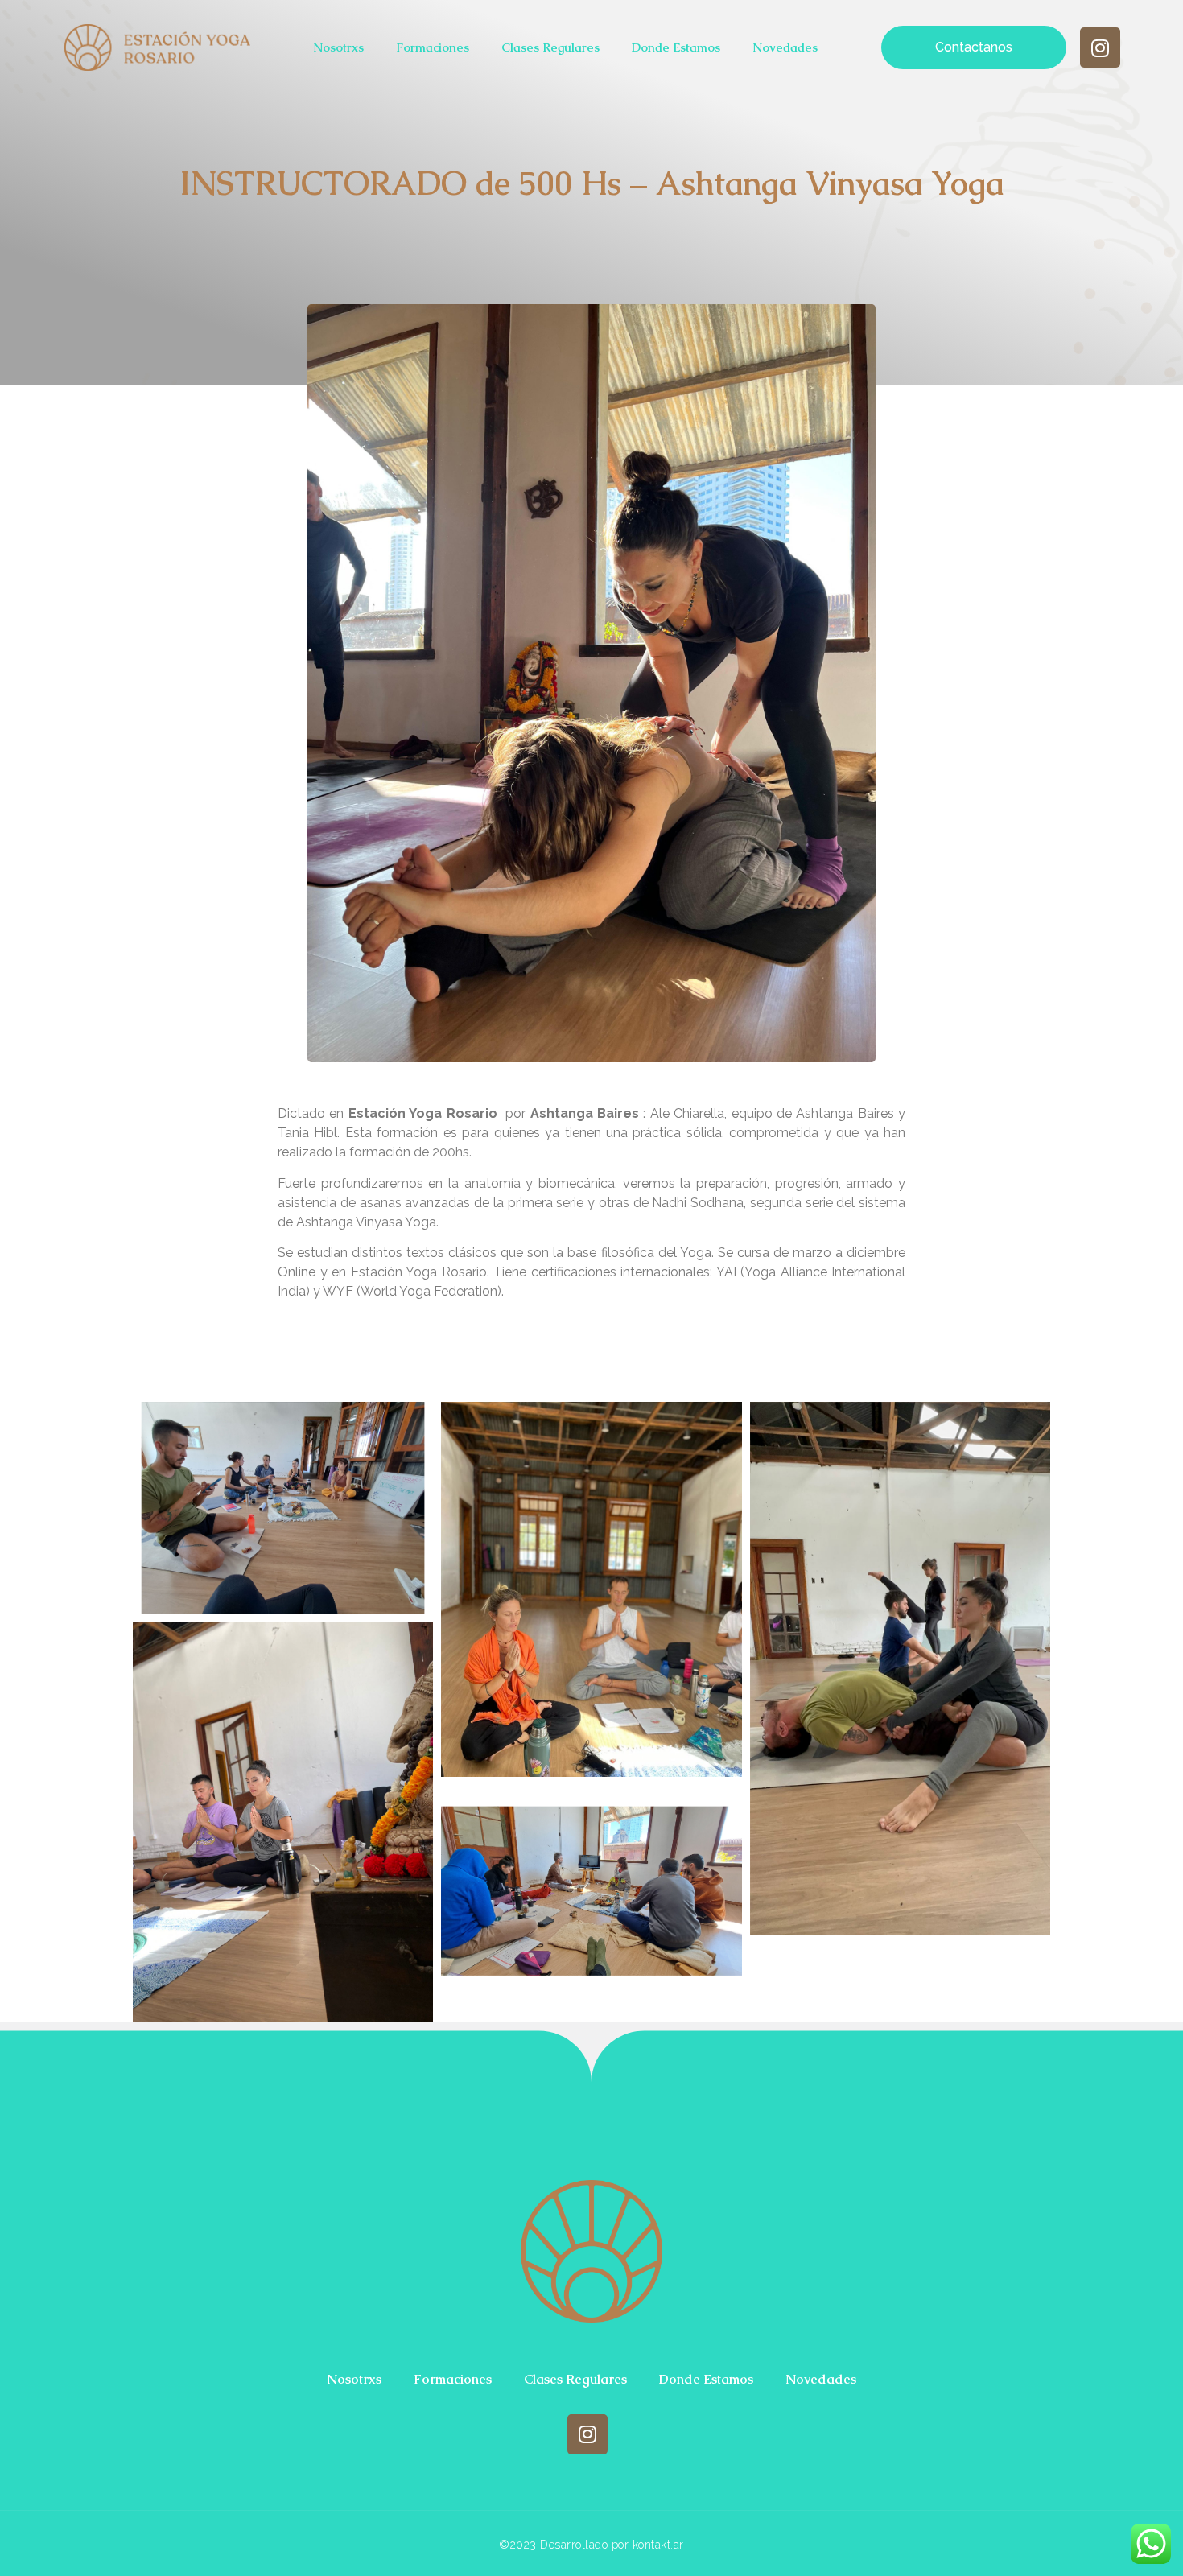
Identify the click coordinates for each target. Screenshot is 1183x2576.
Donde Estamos (676, 47)
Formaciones (433, 47)
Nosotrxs (338, 47)
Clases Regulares (550, 47)
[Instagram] (1100, 47)
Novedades (785, 47)
